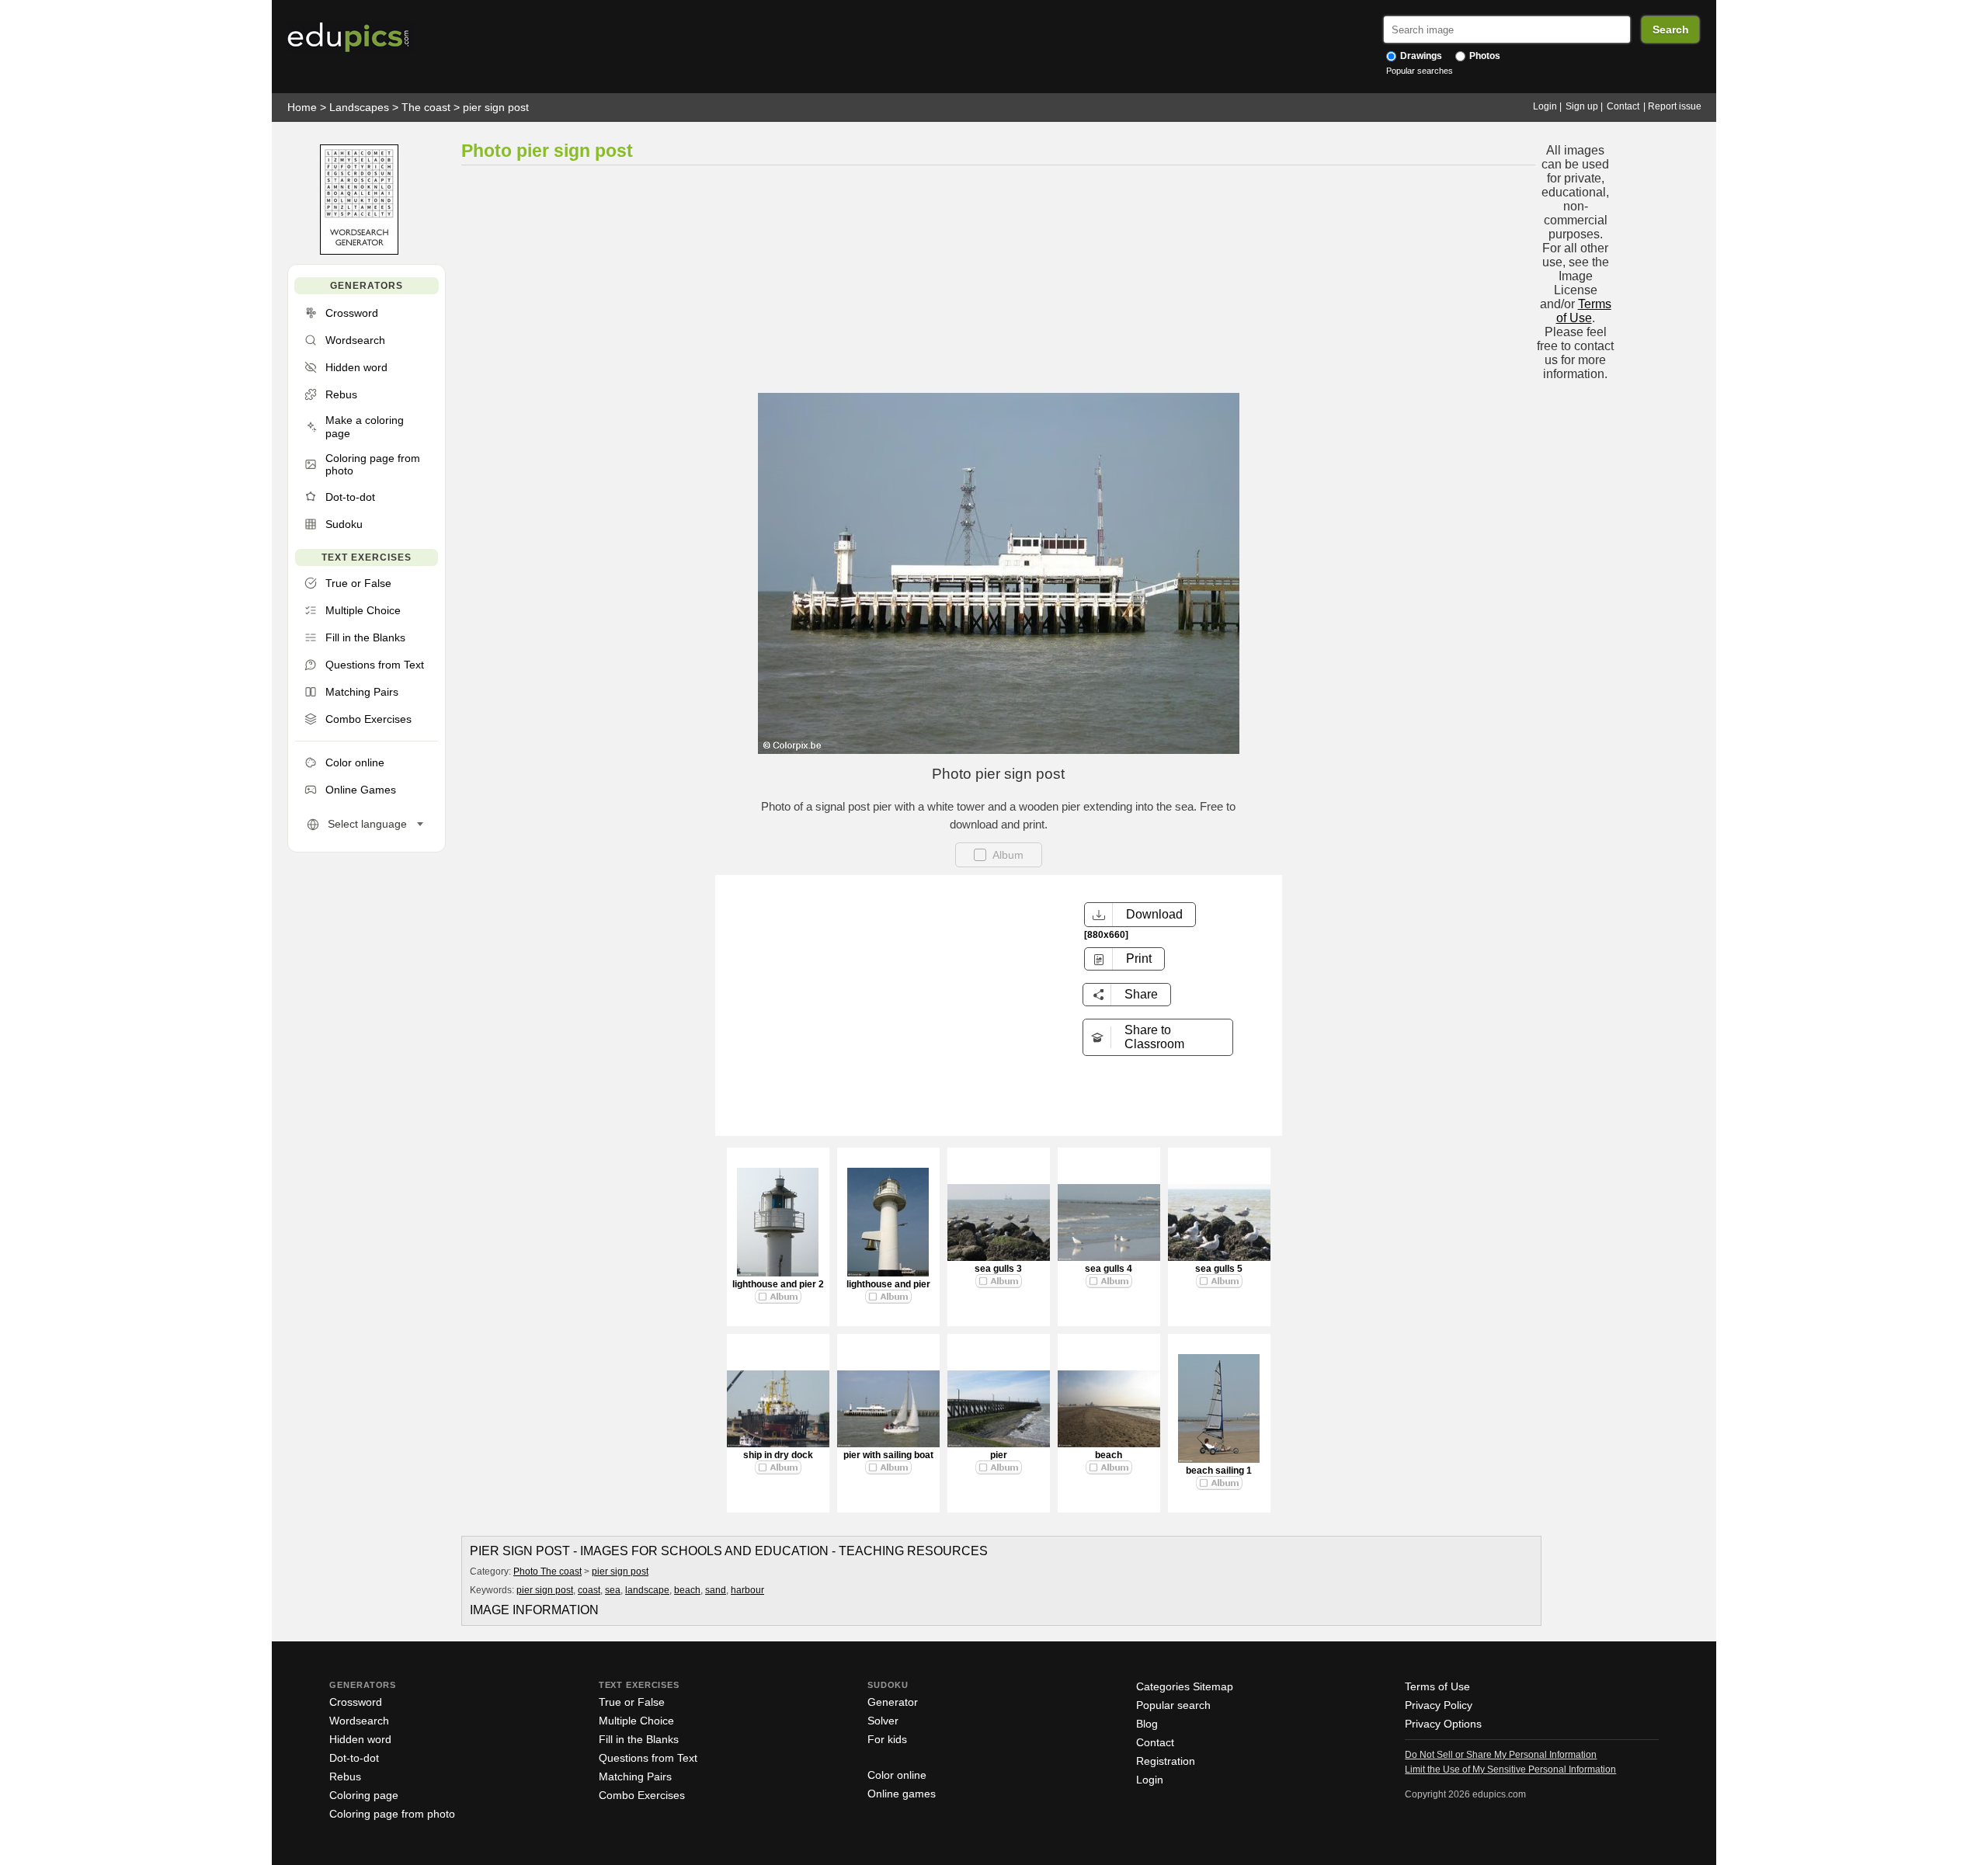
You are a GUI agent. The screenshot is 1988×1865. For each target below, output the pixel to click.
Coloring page (364, 1795)
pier (999, 1455)
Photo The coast (547, 1572)
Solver (883, 1721)
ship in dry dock (778, 1455)
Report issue (1675, 106)
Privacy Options (1443, 1724)
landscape (647, 1590)
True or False (632, 1702)
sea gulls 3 (998, 1269)
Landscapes (359, 107)
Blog (1147, 1724)
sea (613, 1590)
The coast (426, 107)
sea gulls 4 (1109, 1269)
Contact (1623, 106)
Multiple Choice (636, 1721)
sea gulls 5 (1219, 1269)
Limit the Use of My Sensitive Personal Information (1510, 1769)
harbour (747, 1590)
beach (1109, 1455)
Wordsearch (359, 1721)
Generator (893, 1702)
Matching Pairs (635, 1776)
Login (1545, 106)
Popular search (1173, 1705)
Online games (902, 1794)
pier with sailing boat (888, 1455)
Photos (1484, 56)
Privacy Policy (1439, 1705)
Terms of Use (1584, 311)
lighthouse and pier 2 (778, 1284)
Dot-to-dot (354, 1758)
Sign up (1582, 106)
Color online (897, 1775)
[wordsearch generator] (359, 251)
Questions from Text (648, 1758)
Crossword (356, 1702)
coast (589, 1590)
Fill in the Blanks (639, 1739)
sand (716, 1590)
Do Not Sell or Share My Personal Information (1501, 1755)
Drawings (1420, 56)
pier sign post (496, 107)
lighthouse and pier (888, 1284)
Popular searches (1420, 71)
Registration (1166, 1761)
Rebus (345, 1776)
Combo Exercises (642, 1795)
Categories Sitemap (1185, 1686)
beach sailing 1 (1219, 1471)
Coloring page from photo (392, 1814)
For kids (887, 1739)
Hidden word (360, 1739)
